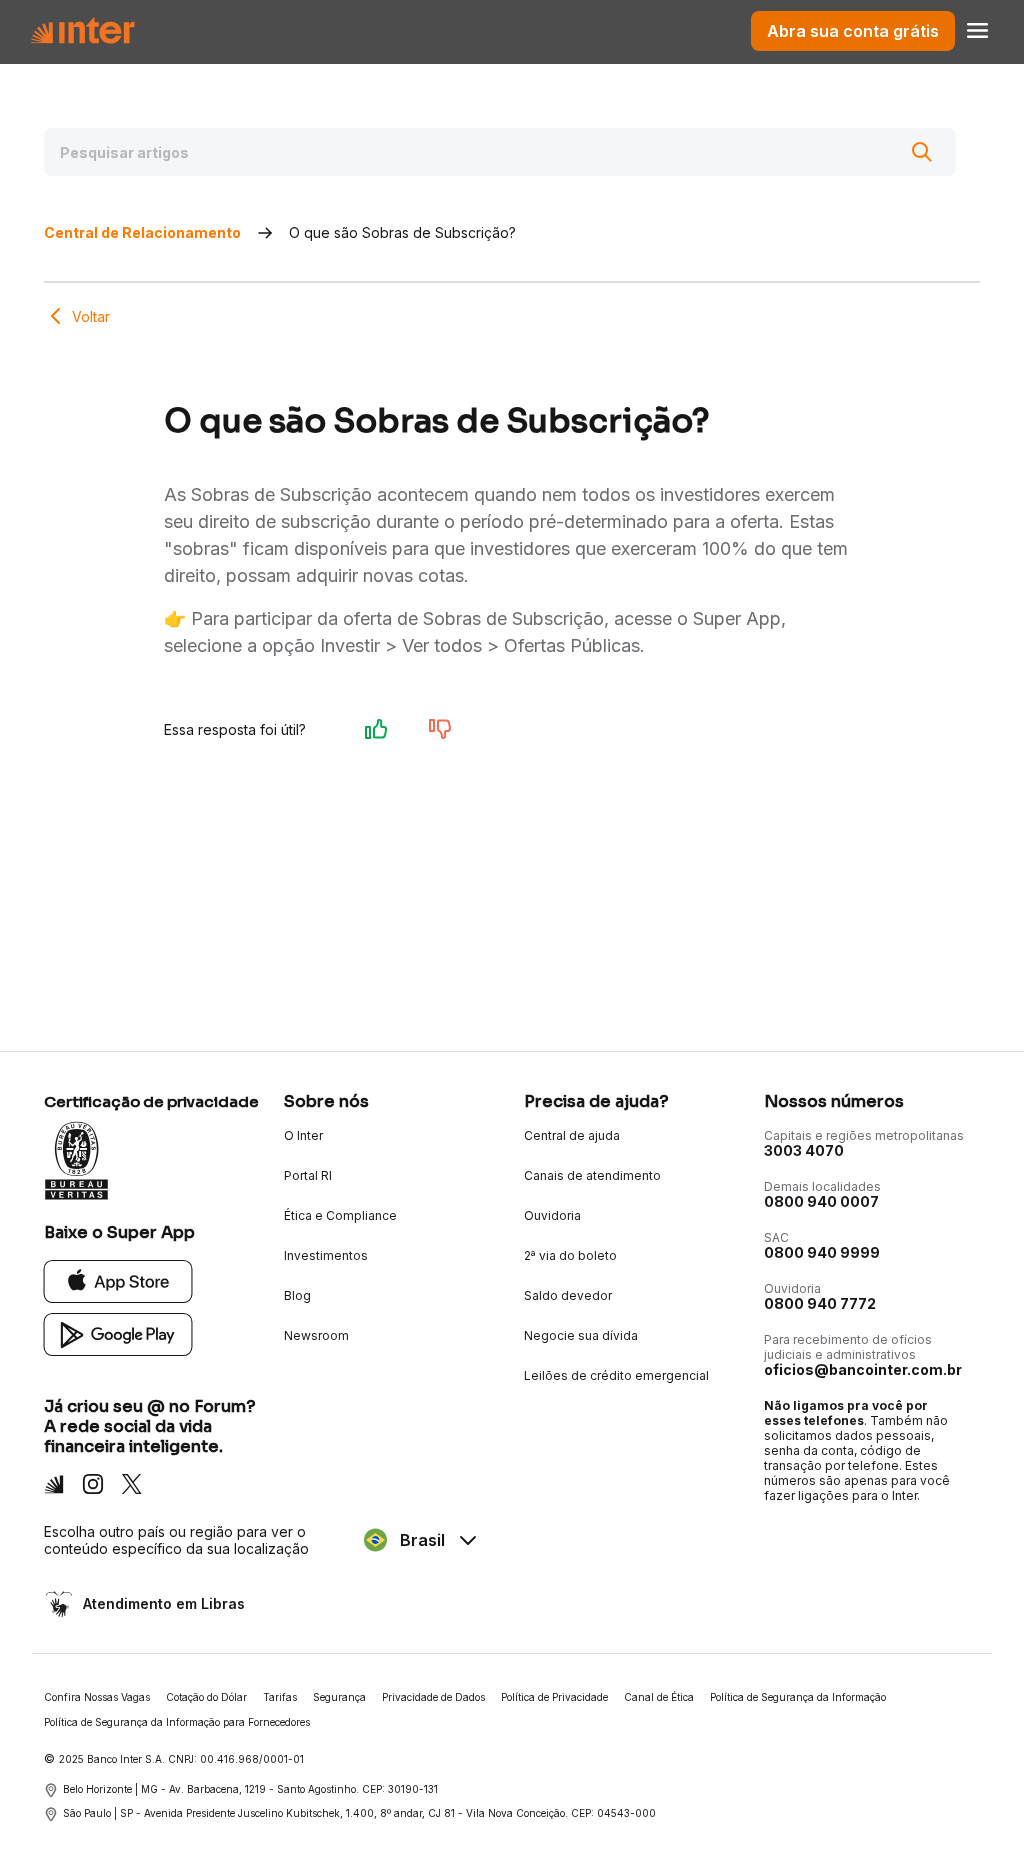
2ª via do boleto (570, 1255)
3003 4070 (804, 1150)
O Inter (303, 1135)
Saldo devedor (568, 1295)
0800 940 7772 (820, 1303)
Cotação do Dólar (206, 1697)
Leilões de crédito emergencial (616, 1375)
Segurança (339, 1697)
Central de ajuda (572, 1135)
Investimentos (326, 1255)
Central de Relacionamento (142, 232)
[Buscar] (922, 152)
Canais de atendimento (592, 1175)
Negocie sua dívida (581, 1335)
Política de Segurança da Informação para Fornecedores (177, 1722)
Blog (297, 1295)
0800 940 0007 (821, 1201)
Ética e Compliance (340, 1215)
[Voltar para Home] (82, 31)
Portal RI (308, 1175)
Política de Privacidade (554, 1697)
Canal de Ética (659, 1697)
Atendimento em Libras (164, 1603)
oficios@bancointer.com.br (863, 1369)
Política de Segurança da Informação (798, 1697)
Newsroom (316, 1335)
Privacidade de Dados (433, 1697)
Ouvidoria (552, 1215)
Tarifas (280, 1697)
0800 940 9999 (822, 1252)
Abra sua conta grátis (853, 31)
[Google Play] (118, 1333)
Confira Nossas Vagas (97, 1697)
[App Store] (118, 1280)
